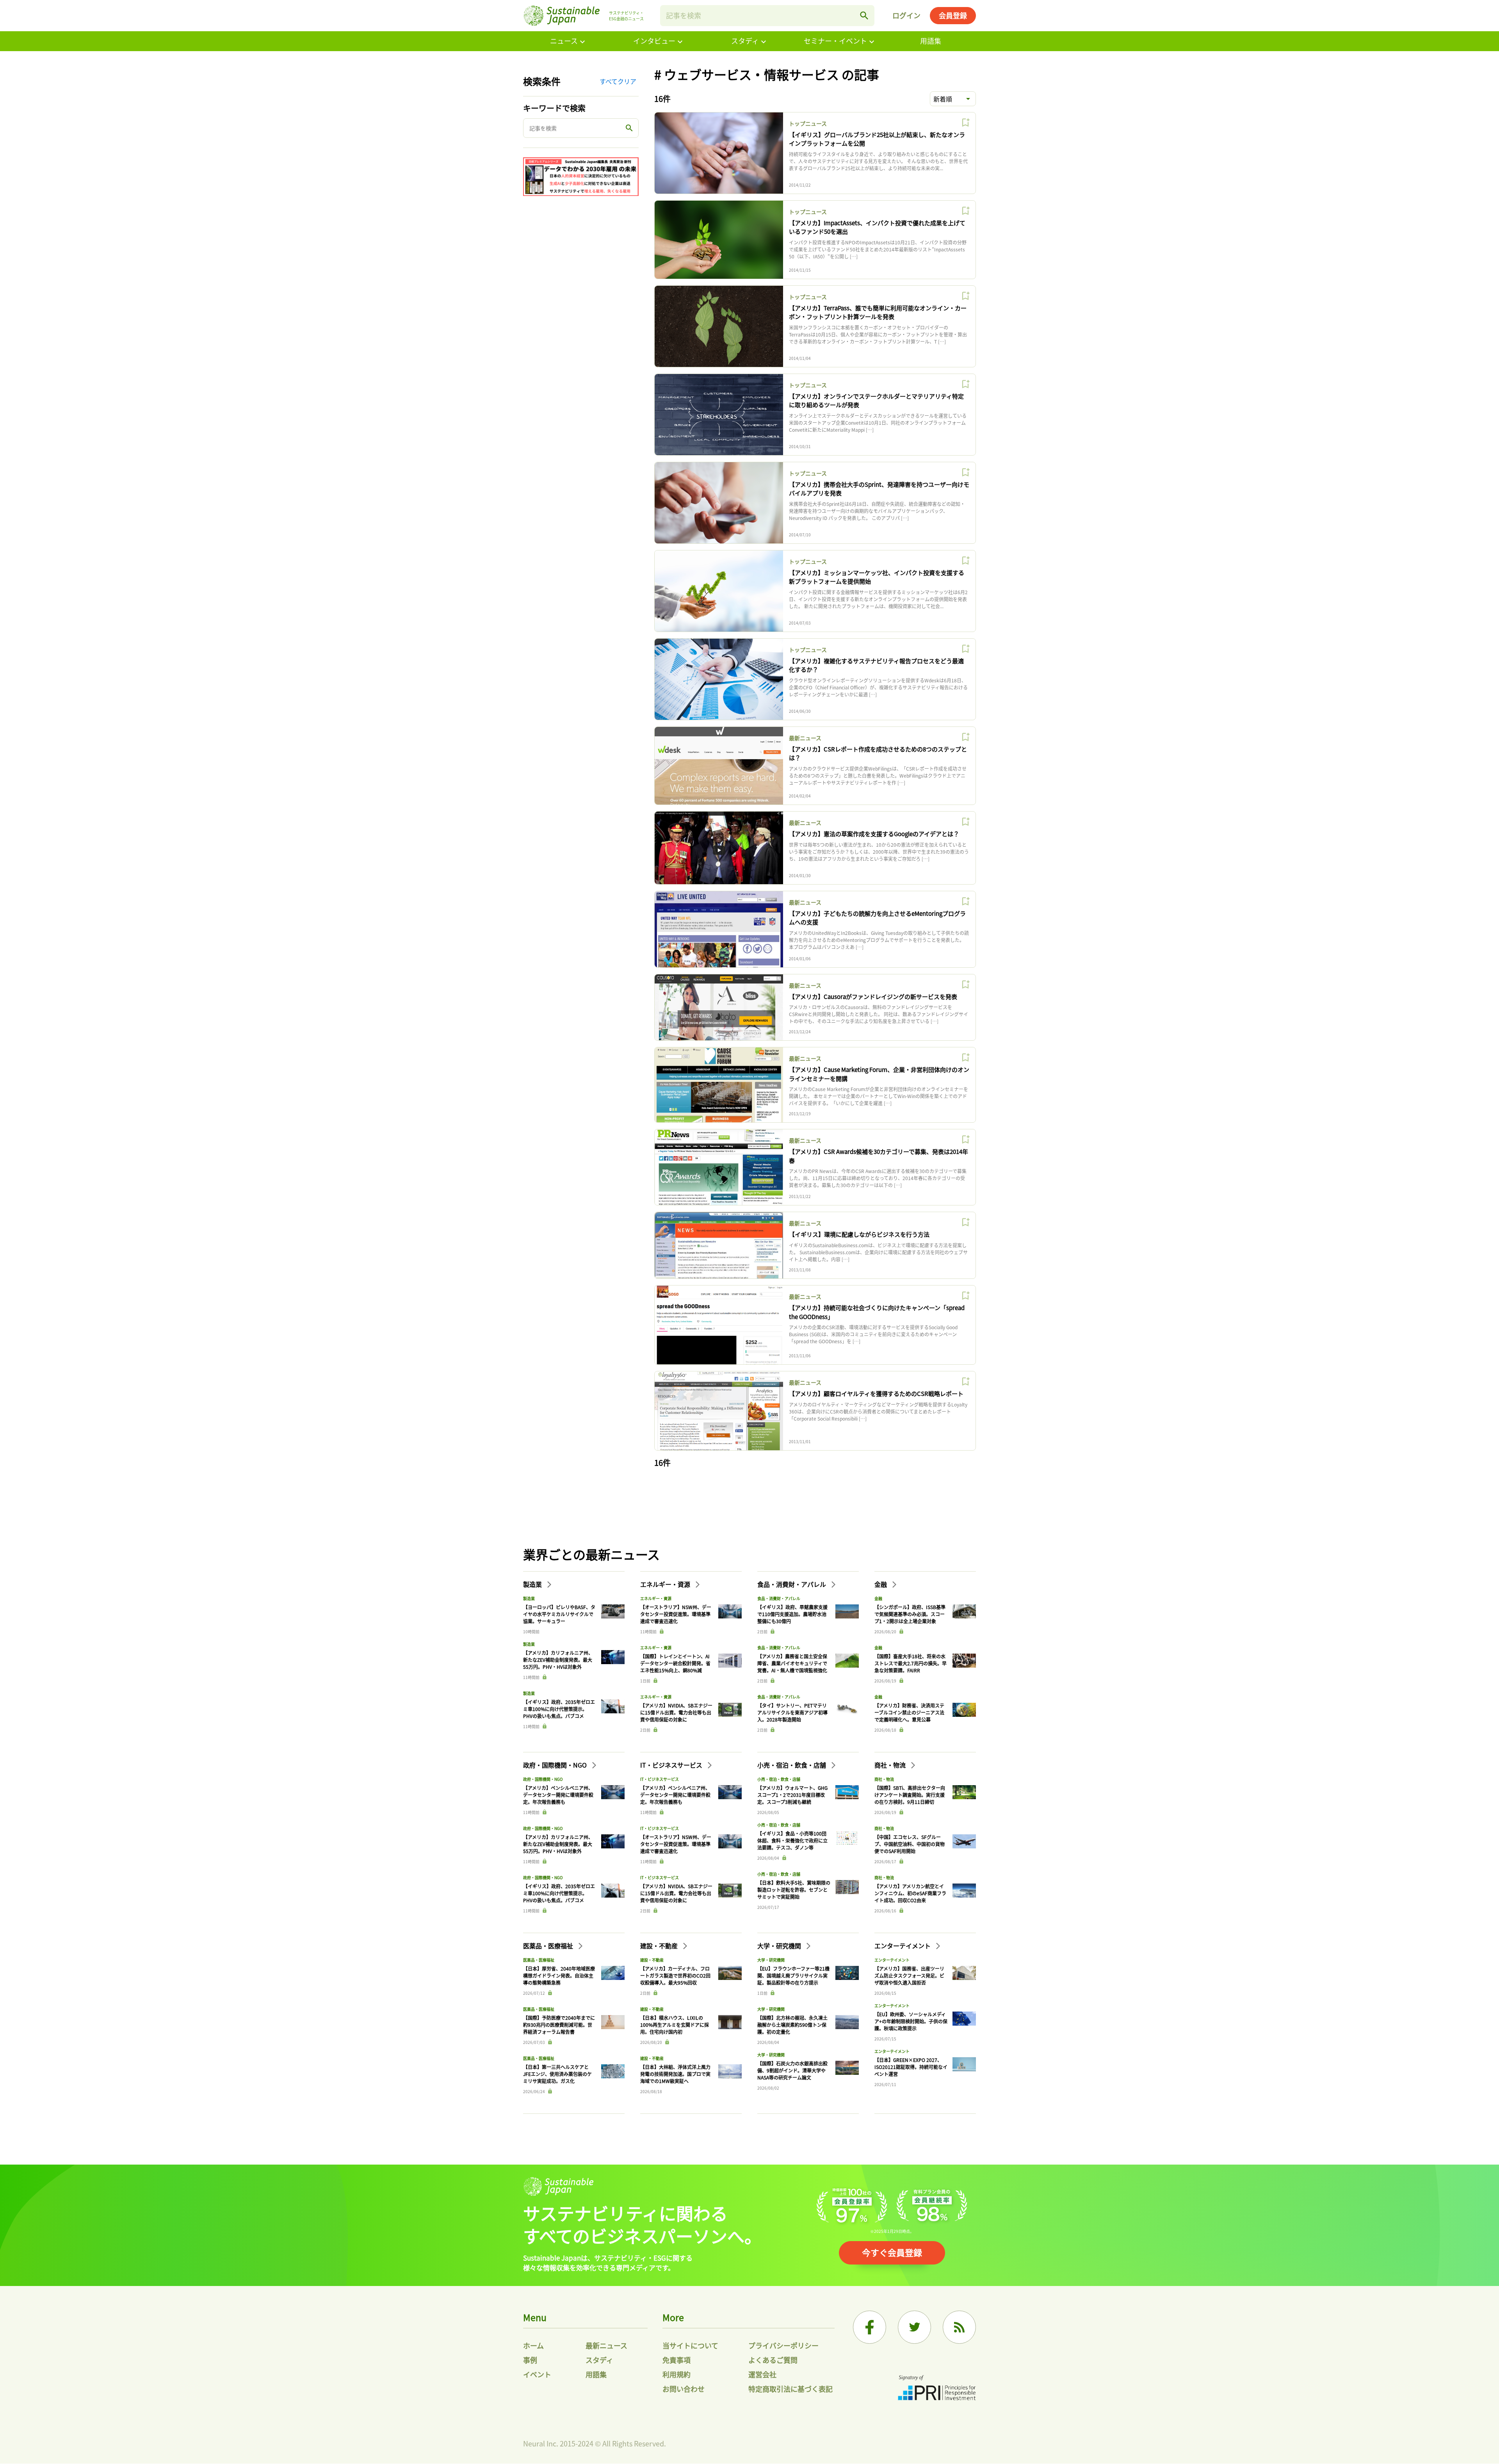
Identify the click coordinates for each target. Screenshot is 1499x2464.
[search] (864, 16)
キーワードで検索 (554, 108)
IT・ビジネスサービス (672, 1765)
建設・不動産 (660, 1946)
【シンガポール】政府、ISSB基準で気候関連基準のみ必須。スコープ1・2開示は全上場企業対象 (910, 1614)
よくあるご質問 (773, 2360)
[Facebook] (870, 2327)
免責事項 (677, 2360)
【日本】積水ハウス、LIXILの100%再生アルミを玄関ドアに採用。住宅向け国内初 (675, 2025)
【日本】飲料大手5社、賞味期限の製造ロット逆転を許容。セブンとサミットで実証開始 (794, 1890)
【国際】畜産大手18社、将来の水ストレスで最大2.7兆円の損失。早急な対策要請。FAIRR (911, 1663)
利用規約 (677, 2374)
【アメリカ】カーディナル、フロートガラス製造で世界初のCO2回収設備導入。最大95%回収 (675, 1975)
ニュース (564, 41)
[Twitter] (914, 2327)
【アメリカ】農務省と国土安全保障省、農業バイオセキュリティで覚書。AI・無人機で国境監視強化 (792, 1663)
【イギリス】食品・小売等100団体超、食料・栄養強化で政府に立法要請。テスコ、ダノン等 (792, 1840)
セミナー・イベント (835, 41)
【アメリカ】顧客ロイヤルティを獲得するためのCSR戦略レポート (876, 1393)
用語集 (931, 41)
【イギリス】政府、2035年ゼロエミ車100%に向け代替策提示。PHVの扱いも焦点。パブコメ (559, 1709)
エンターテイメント (903, 1946)
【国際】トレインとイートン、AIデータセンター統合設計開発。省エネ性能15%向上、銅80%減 (675, 1663)
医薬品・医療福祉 (549, 1946)
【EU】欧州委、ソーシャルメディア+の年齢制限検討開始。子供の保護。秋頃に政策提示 (911, 2021)
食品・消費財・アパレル (792, 1584)
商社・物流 (891, 1765)
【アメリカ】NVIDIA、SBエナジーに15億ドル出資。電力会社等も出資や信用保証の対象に (676, 1712)
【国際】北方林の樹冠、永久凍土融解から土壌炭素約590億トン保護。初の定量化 (792, 2025)
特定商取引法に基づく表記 (790, 2389)
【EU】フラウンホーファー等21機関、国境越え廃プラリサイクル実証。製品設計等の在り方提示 (793, 1975)
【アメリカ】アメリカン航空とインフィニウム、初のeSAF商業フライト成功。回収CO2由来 (910, 1893)
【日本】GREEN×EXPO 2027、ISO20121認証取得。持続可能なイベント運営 (911, 2067)
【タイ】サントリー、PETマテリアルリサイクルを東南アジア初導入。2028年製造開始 (792, 1712)
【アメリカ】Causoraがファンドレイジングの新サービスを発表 (873, 996)
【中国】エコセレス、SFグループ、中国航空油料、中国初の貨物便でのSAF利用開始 (910, 1844)
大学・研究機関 (780, 1946)
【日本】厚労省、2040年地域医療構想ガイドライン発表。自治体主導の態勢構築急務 (559, 1975)
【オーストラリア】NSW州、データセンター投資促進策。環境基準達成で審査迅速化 (676, 1614)
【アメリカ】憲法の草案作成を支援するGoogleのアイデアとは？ (874, 834)
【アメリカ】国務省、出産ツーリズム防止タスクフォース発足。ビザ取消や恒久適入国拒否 (909, 1975)
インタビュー (654, 41)
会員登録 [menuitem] (953, 15)
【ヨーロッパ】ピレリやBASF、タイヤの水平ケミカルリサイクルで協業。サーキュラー (559, 1614)
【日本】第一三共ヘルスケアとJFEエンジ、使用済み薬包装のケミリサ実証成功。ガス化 (557, 2074)
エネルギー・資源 (666, 1584)
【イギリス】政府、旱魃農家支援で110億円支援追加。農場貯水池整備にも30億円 (792, 1614)
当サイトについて (690, 2345)
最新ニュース (805, 738)
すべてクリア (618, 81)
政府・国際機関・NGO (556, 1765)
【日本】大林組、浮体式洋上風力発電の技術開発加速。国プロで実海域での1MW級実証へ (675, 2074)
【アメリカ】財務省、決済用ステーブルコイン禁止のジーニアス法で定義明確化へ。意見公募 (909, 1712)
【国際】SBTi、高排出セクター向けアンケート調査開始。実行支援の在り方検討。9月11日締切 (910, 1795)
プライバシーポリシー (783, 2345)
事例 (530, 2360)
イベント (537, 2374)
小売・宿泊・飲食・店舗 (792, 1765)
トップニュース (808, 123)
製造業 (533, 1584)
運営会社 (762, 2374)
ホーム (533, 2345)
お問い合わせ (684, 2389)
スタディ (745, 41)
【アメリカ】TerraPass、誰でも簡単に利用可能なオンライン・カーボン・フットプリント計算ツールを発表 (878, 312)
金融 (881, 1584)
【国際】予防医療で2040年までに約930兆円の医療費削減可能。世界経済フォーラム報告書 (559, 2025)
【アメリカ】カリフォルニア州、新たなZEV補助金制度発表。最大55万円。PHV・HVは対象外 (558, 1660)
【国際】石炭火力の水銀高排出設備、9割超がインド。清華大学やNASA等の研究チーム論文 (792, 2070)
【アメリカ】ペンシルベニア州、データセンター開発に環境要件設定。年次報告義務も (558, 1795)
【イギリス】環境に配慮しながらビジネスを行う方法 (859, 1234)
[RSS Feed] (959, 2327)
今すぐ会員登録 (892, 2252)
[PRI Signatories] (937, 2389)
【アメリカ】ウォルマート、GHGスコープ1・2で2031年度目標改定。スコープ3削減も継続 (792, 1795)
